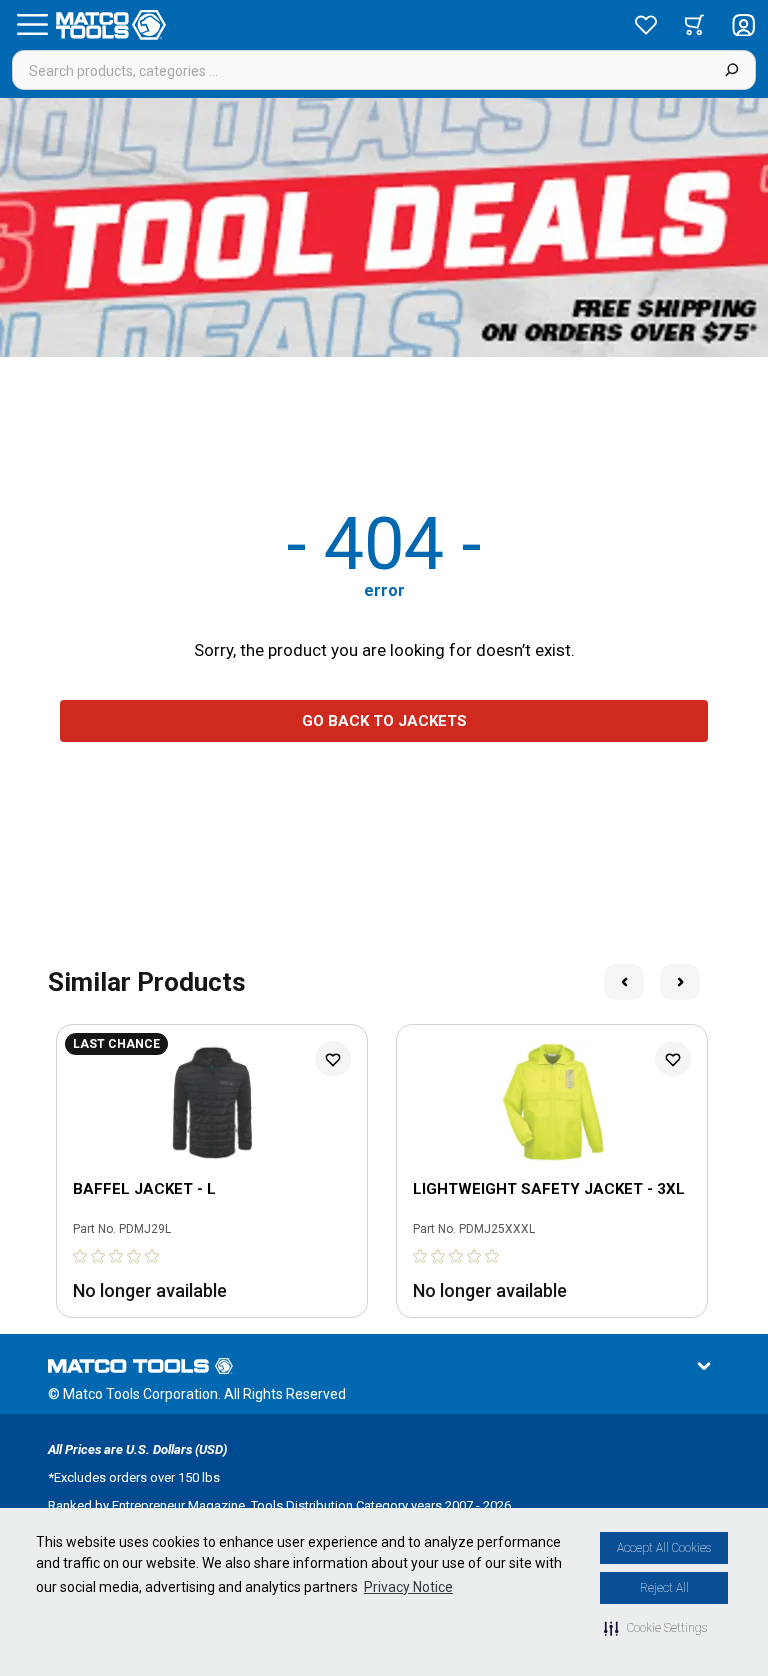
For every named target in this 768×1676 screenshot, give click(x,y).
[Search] (731, 70)
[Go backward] (624, 982)
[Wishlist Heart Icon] (333, 1059)
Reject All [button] (664, 1588)
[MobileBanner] (384, 227)
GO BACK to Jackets (384, 721)
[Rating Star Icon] (81, 1256)
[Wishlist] (646, 25)
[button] (655, 1628)
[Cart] (694, 25)
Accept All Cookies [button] (664, 1548)
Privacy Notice (408, 1587)
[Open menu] (32, 25)
